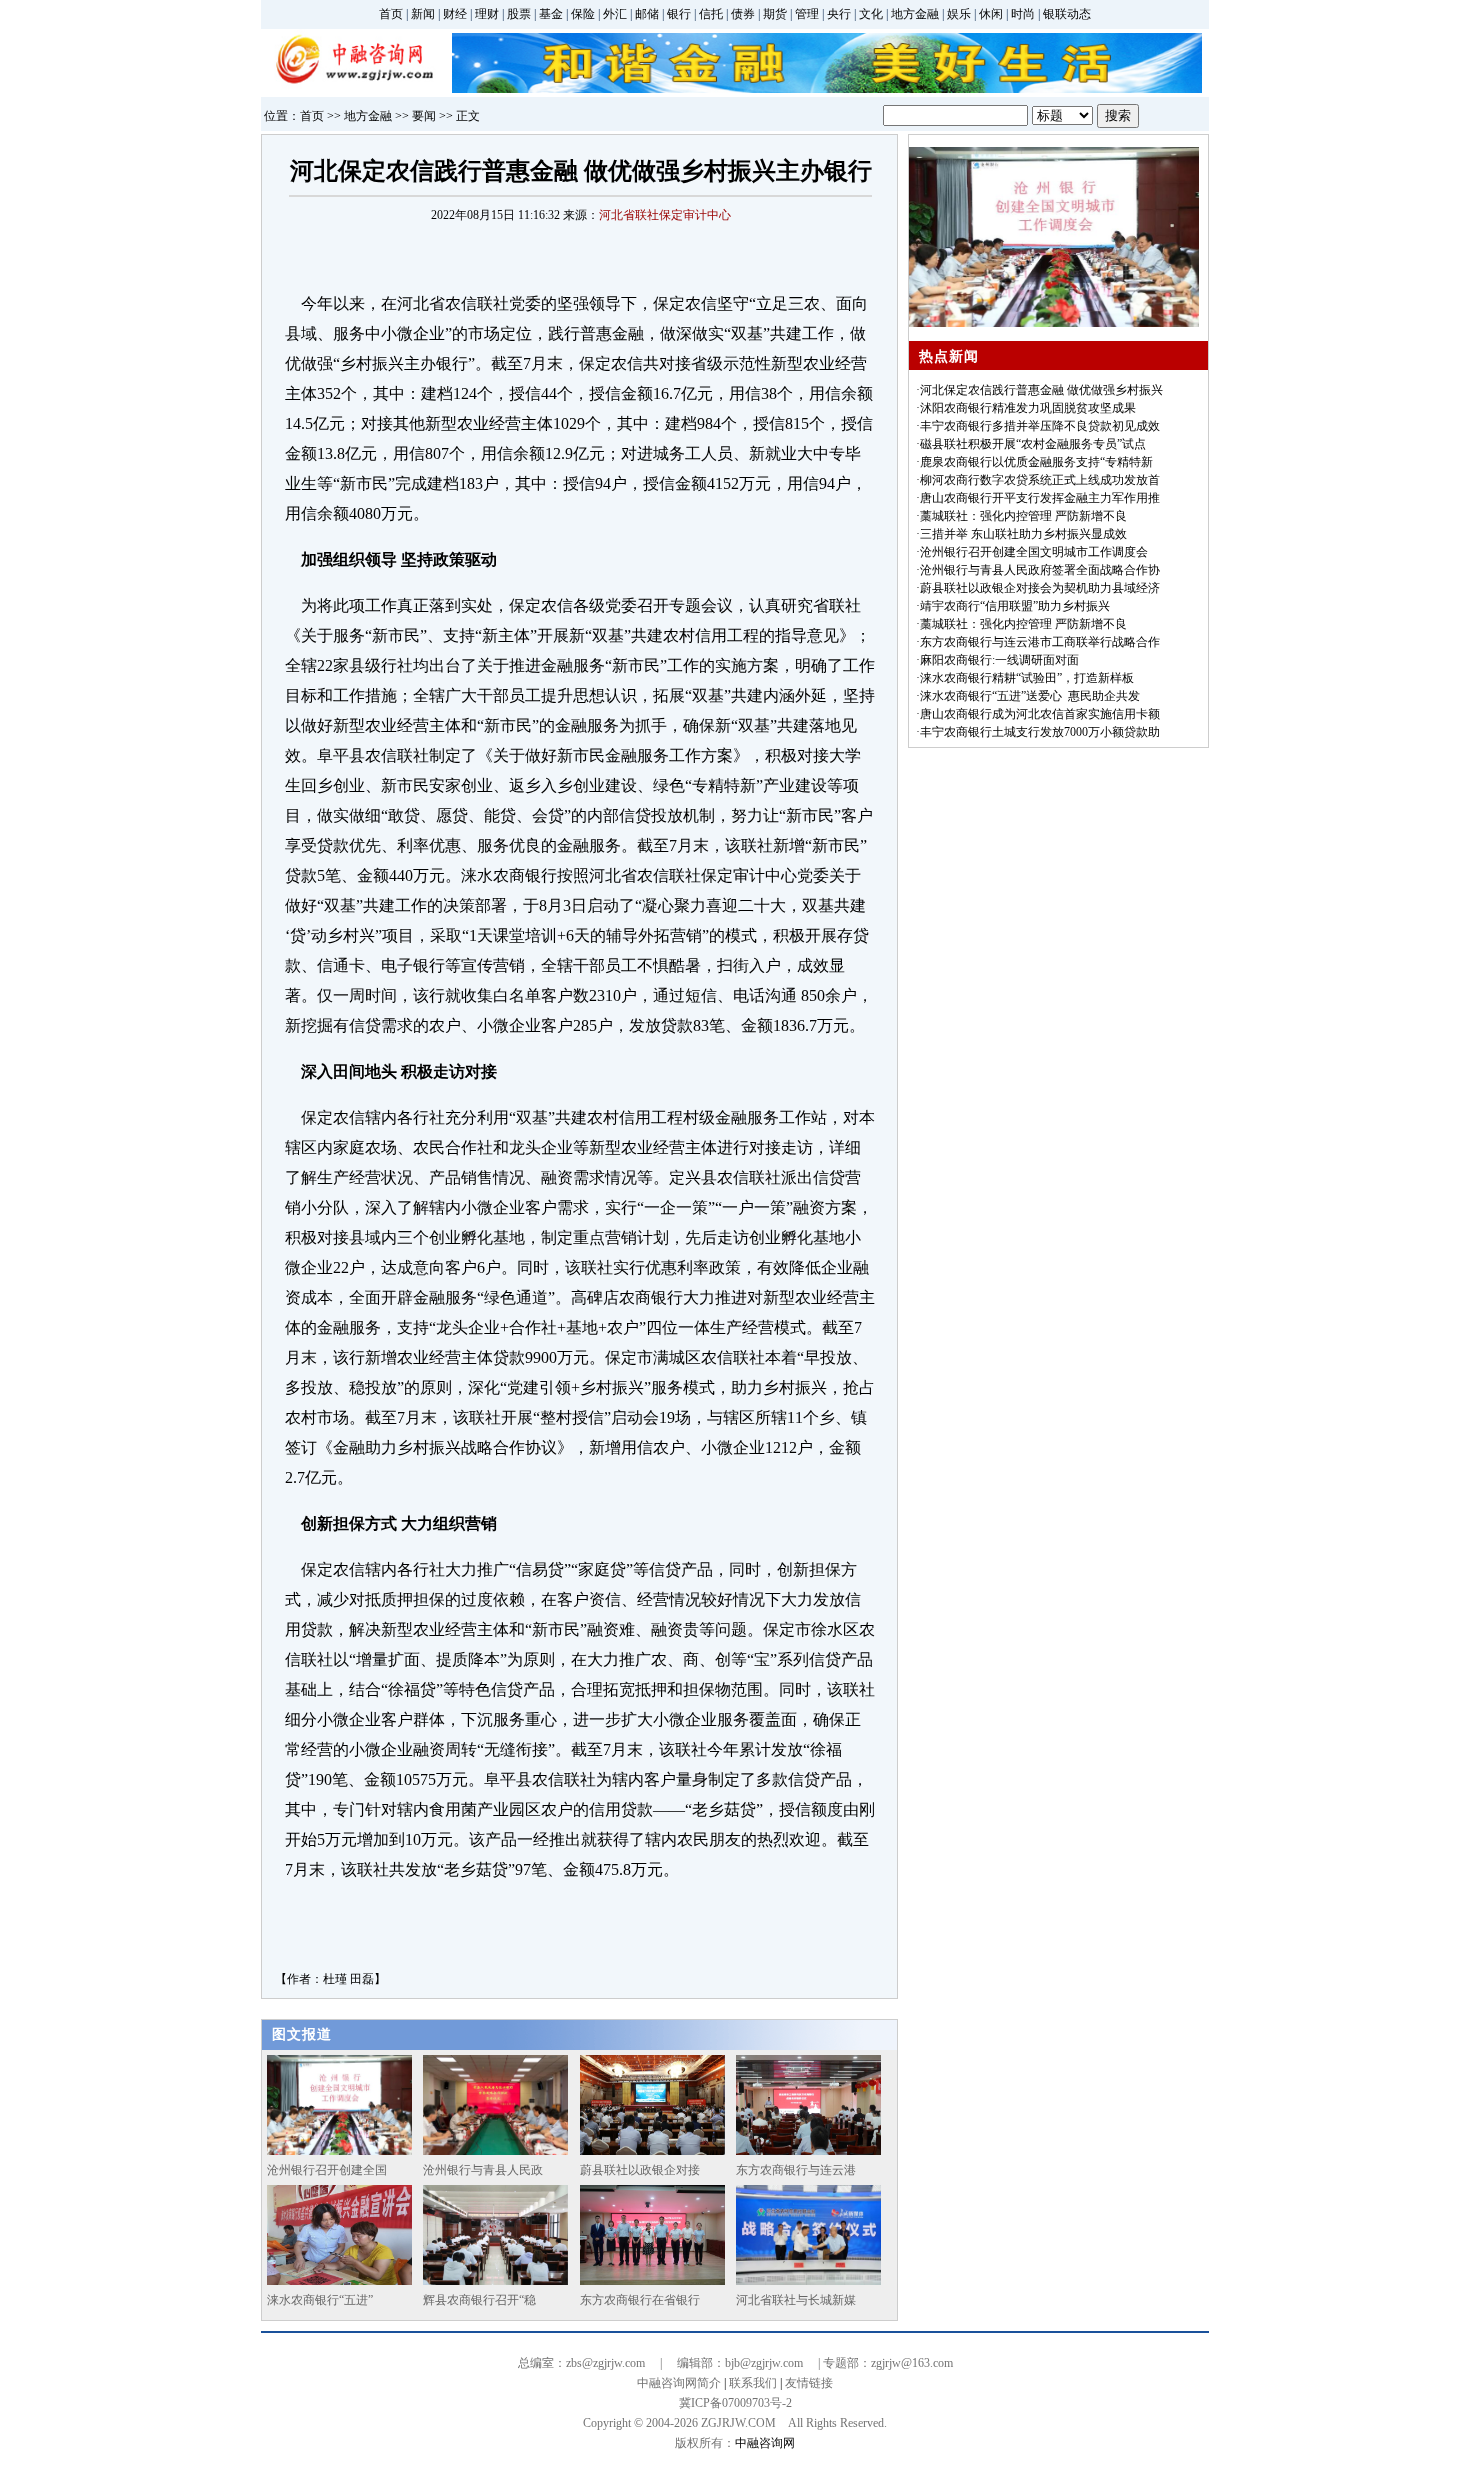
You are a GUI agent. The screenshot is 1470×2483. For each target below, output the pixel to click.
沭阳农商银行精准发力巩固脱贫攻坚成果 (1028, 408)
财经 (455, 14)
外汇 (615, 14)
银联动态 (1067, 14)
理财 (487, 14)
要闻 (424, 116)
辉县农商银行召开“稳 (479, 2300)
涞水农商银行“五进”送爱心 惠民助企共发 (1030, 696)
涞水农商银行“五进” (320, 2300)
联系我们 (753, 2383)
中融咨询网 (765, 2443)
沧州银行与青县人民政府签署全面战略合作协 (1040, 570)
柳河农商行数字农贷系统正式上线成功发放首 (1040, 480)
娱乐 (959, 14)
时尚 (1023, 14)
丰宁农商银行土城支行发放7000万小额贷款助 (1040, 732)
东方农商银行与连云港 (796, 2170)
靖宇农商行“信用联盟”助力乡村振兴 (1015, 606)
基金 (551, 14)
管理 (807, 14)
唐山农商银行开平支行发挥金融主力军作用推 (1040, 498)
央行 (839, 14)
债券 (743, 14)
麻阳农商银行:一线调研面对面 (999, 660)
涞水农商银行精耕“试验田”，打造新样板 (1027, 678)
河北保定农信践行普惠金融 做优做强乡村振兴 (1041, 390)
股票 (519, 14)
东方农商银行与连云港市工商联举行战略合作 (1040, 642)
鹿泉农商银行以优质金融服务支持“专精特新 (1036, 462)
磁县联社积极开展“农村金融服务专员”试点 (1033, 444)
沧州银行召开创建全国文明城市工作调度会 (1034, 552)
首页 (391, 14)
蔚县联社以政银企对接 (640, 2170)
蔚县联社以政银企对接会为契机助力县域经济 (1040, 588)
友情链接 (809, 2383)
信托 (711, 14)
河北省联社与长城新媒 (796, 2300)
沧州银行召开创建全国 (327, 2170)
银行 (679, 14)
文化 (871, 14)
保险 (583, 14)
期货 (775, 14)
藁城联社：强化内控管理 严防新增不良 (1023, 516)
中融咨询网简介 (679, 2383)
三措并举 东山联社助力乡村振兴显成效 (1023, 534)
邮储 (647, 14)
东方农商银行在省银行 (640, 2300)
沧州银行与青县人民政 (483, 2170)
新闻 (423, 14)
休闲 (991, 14)
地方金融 (915, 14)
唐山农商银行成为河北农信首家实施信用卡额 (1040, 714)
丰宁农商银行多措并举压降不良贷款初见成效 (1040, 426)
